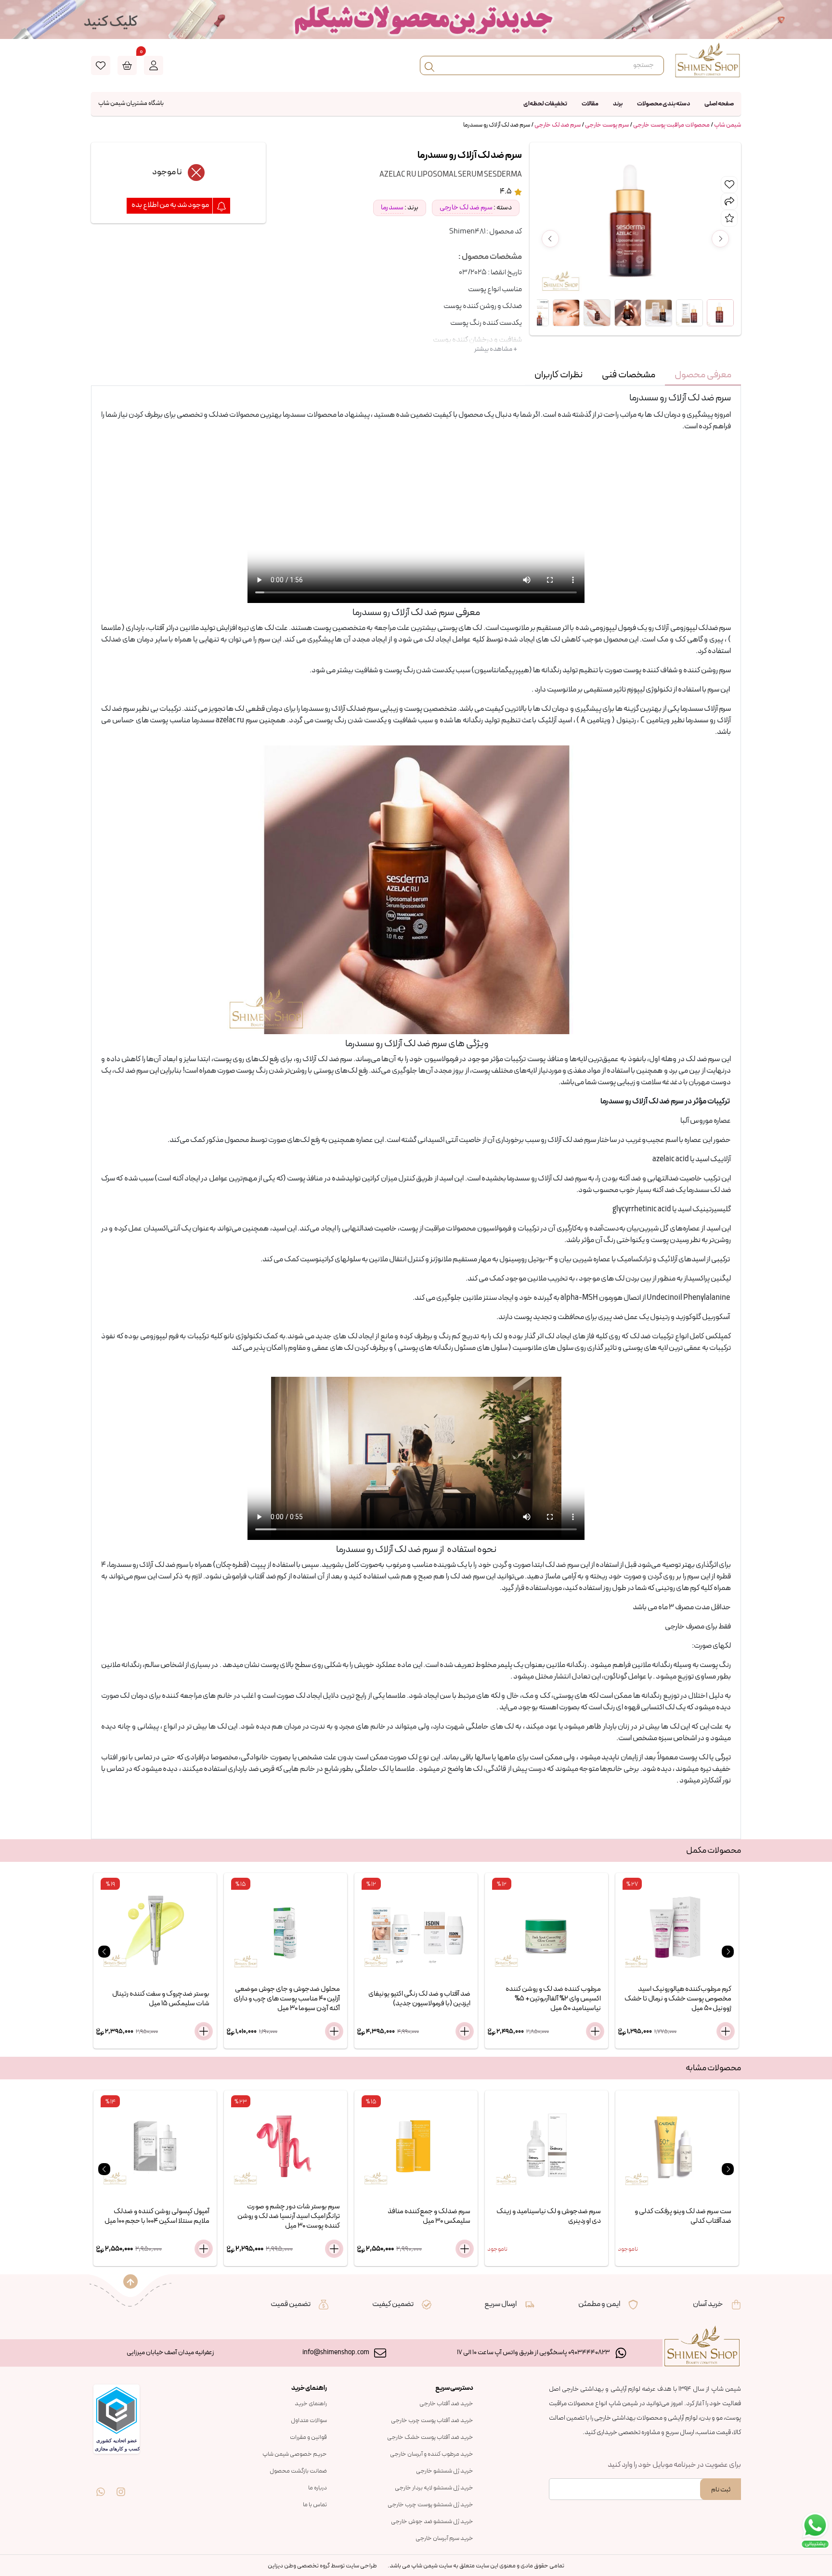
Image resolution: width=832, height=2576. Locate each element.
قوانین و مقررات (308, 2437)
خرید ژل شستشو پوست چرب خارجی (430, 2505)
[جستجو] (429, 65)
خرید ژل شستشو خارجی (445, 2471)
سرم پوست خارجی (607, 125)
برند (618, 104)
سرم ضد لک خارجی (558, 125)
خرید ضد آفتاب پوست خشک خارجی (430, 2437)
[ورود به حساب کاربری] (154, 65)
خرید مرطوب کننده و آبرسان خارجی (432, 2454)
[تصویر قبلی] (550, 239)
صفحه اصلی (719, 104)
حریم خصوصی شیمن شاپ (295, 2454)
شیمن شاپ (728, 125)
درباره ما (318, 2488)
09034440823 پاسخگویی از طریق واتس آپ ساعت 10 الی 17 (533, 2352)
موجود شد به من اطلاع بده (171, 205)
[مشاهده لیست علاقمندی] (101, 65)
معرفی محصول (703, 375)
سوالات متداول (309, 2421)
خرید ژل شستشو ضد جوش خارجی (432, 2522)
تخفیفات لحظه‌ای (545, 104)
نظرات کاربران (559, 375)
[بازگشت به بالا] (130, 2281)
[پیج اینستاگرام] (121, 2485)
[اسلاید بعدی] (728, 1952)
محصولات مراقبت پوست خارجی (671, 125)
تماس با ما (315, 2505)
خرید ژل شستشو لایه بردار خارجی (434, 2488)
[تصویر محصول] (720, 313)
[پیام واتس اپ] (101, 2485)
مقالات (590, 104)
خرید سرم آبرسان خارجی (444, 2538)
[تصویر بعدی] (720, 239)
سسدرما (392, 208)
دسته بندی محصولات (663, 104)
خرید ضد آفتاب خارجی (446, 2404)
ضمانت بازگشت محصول (298, 2471)
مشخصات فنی (629, 375)
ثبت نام (721, 2490)
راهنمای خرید (311, 2404)
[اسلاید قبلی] (104, 1952)
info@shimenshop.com (336, 2352)
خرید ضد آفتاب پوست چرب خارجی (432, 2421)
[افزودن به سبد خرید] (204, 2031)
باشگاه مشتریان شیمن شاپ (131, 103)
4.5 (506, 192)
